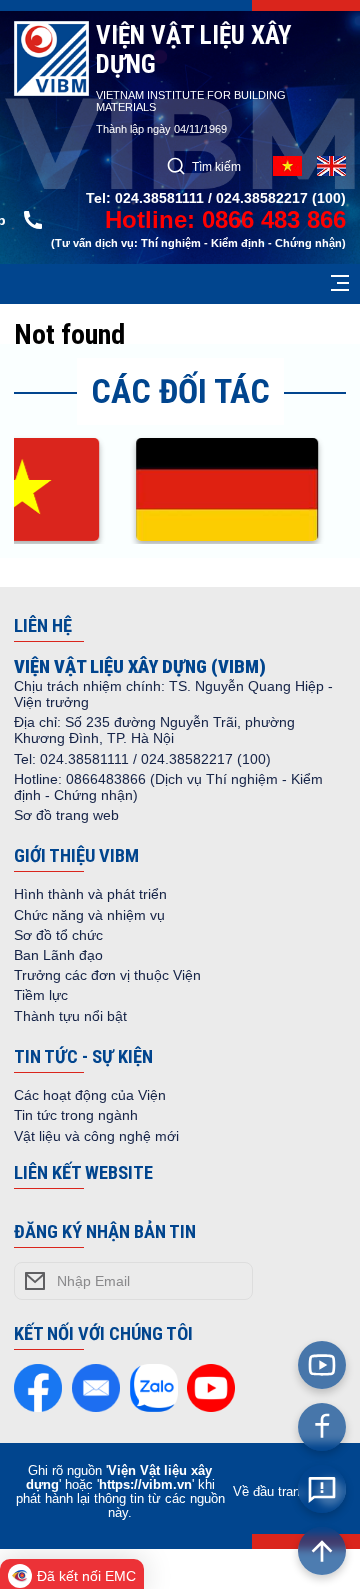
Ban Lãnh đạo (58, 955)
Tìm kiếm (216, 166)
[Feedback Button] (322, 1489)
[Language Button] (331, 166)
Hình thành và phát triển (90, 894)
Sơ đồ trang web (66, 815)
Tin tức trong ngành (76, 1115)
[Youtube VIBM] (322, 1365)
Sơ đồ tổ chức (58, 935)
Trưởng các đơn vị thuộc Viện (107, 975)
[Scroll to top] (322, 1551)
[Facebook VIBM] (322, 1427)
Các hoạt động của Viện (90, 1095)
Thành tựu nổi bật (70, 1016)
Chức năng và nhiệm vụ (89, 915)
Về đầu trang (270, 1492)
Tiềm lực (41, 995)
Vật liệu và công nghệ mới (96, 1136)
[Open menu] (340, 284)
